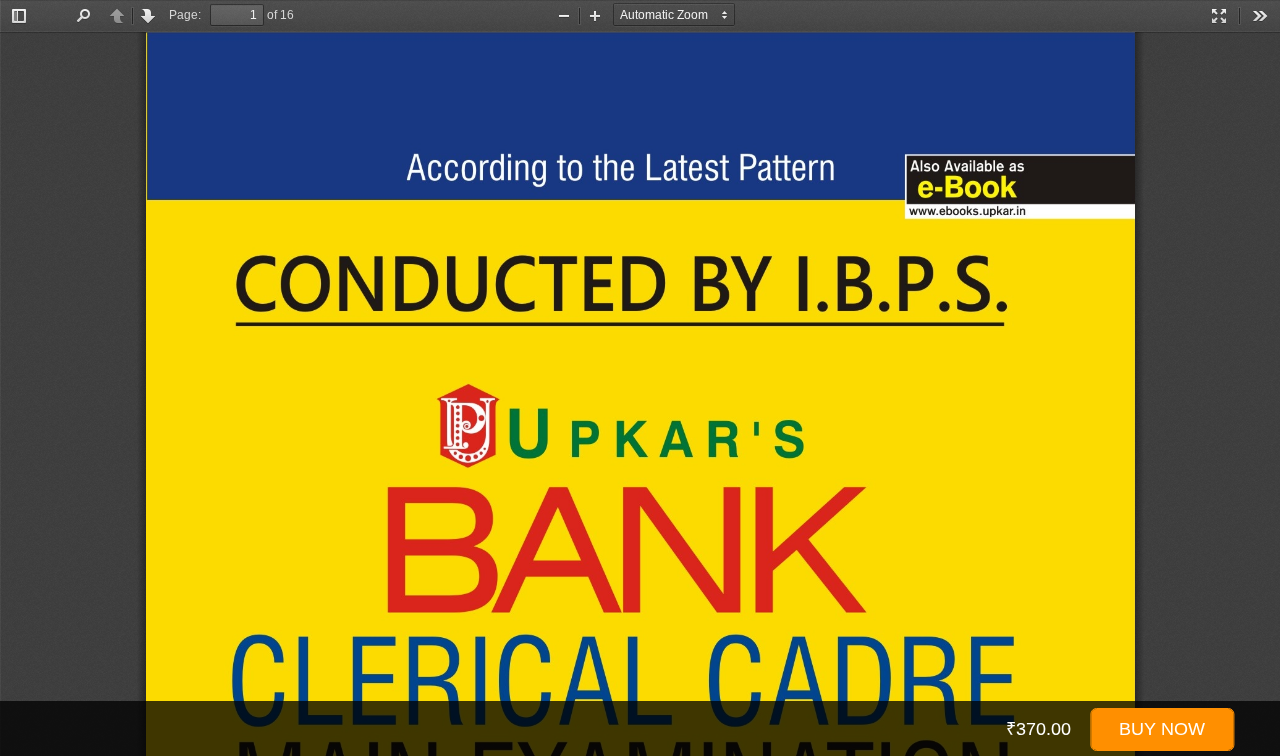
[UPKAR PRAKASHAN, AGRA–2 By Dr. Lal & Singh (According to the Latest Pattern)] (640, 394)
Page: (185, 15)
